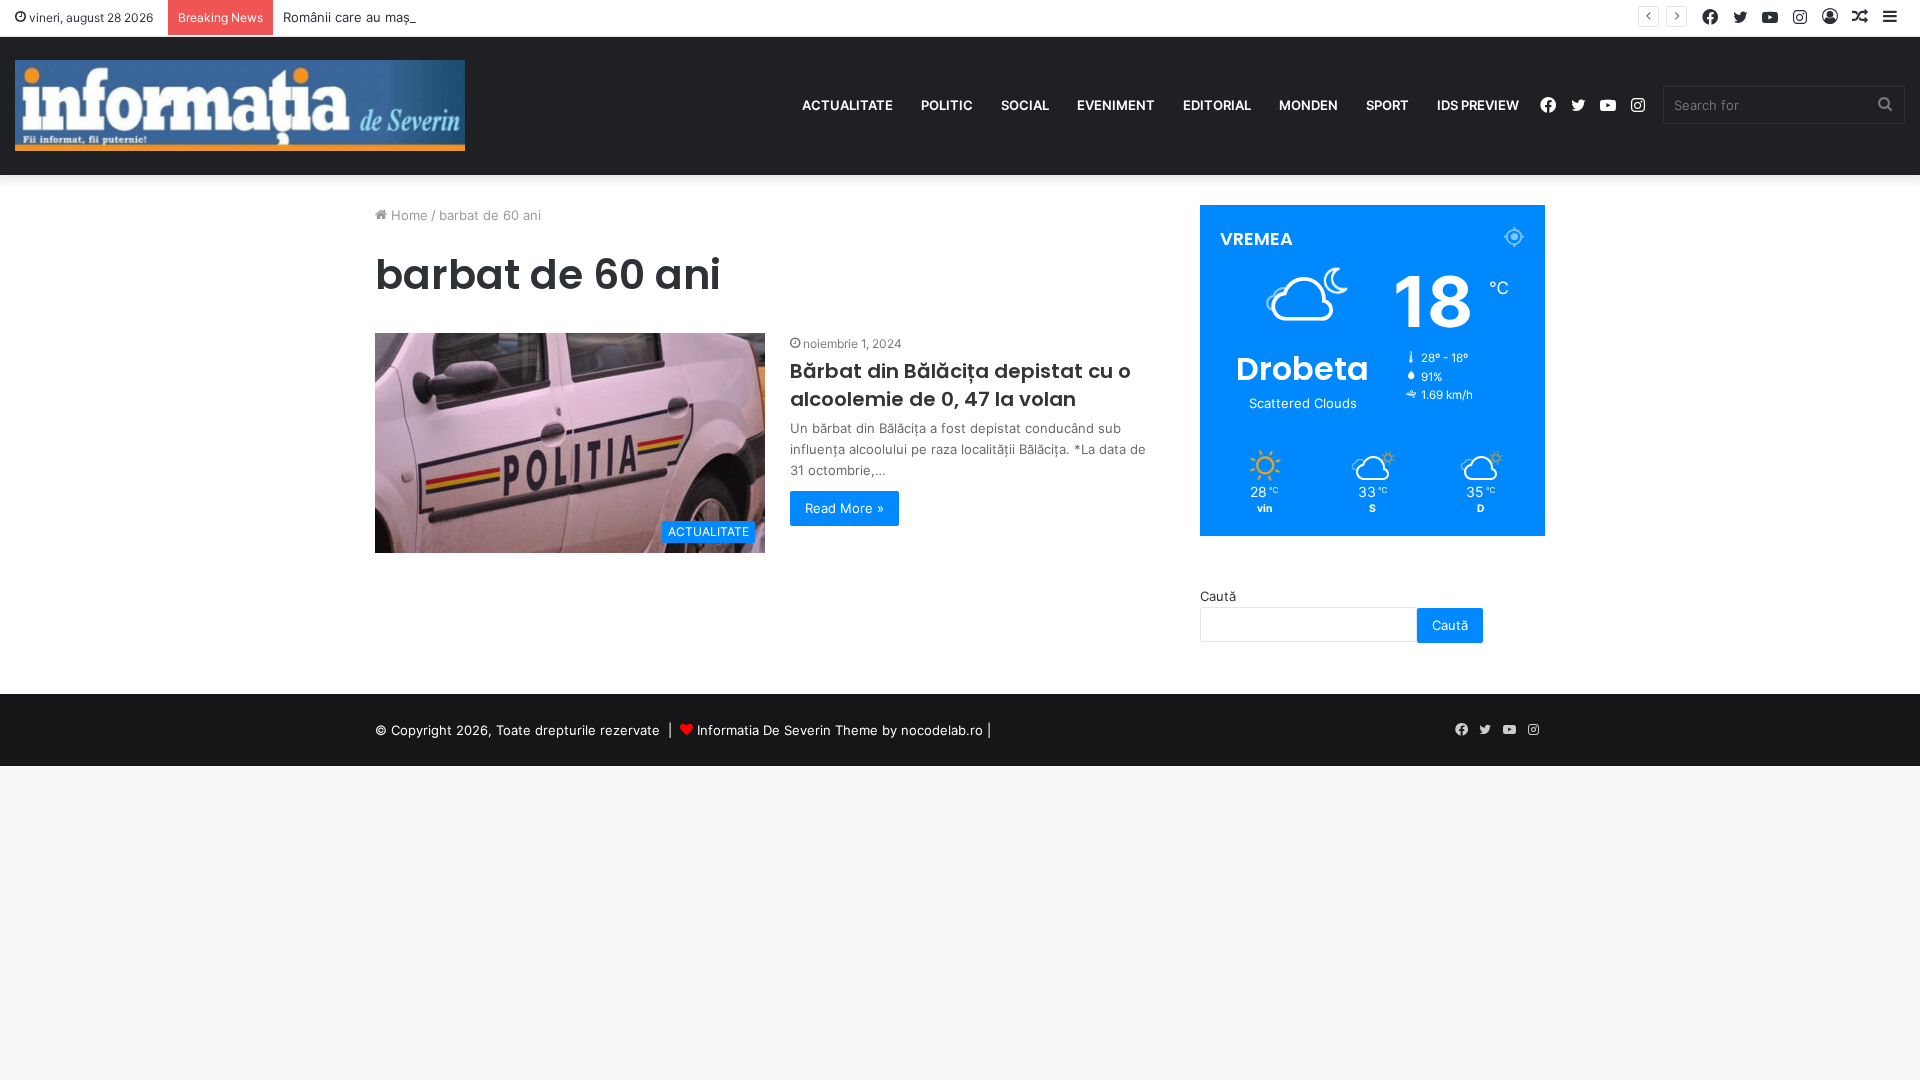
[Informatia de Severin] (240, 105)
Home (407, 215)
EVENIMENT (1116, 105)
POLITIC (947, 105)
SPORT (1387, 105)
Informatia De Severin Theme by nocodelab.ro (840, 730)
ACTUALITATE (847, 105)
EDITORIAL (1217, 105)
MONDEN (1308, 105)
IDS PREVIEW (1478, 105)
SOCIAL (1025, 105)
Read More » (844, 508)
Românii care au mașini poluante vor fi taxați (420, 17)
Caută (1218, 596)
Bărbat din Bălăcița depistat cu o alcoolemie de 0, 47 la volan (960, 385)
